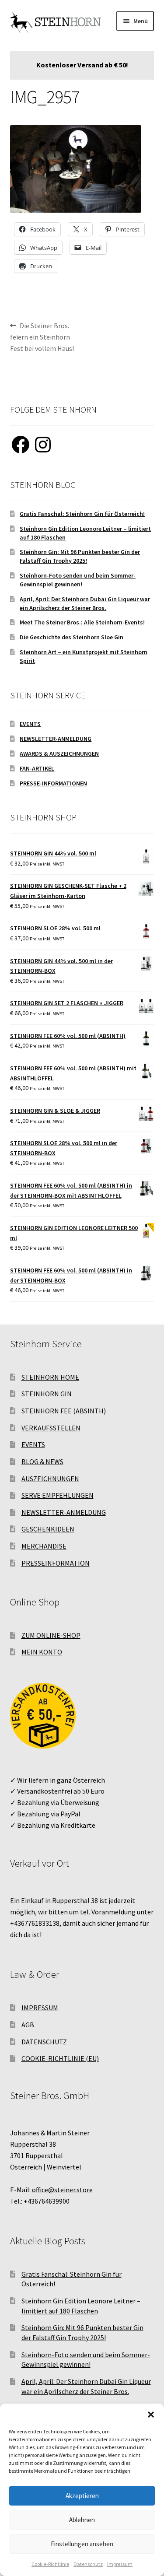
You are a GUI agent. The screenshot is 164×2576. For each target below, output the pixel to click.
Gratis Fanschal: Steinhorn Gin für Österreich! (82, 514)
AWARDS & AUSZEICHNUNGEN (59, 754)
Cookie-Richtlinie (50, 2564)
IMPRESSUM (40, 2008)
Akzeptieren (82, 2496)
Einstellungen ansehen (82, 2544)
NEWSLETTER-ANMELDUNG (56, 739)
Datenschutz (88, 2564)
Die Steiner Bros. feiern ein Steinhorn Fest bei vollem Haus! (42, 337)
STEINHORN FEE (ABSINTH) (64, 1411)
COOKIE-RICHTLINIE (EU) (60, 2058)
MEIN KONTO (42, 1652)
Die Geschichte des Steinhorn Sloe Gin (72, 637)
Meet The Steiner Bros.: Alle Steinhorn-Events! (82, 622)
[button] (151, 2415)
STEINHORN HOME (50, 1377)
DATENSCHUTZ (44, 2042)
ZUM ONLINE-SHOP (51, 1635)
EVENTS (30, 724)
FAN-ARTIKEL (37, 768)
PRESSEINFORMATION (56, 1563)
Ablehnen (82, 2520)
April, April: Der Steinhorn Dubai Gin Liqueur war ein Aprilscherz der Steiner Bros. (85, 603)
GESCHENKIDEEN (48, 1529)
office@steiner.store (62, 2190)
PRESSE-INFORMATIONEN (53, 783)
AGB (28, 2025)
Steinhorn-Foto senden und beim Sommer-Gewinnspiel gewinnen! (78, 580)
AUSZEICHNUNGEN (50, 1479)
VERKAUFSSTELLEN (51, 1428)
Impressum (120, 2564)
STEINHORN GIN (47, 1394)
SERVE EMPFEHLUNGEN (58, 1495)
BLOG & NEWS (42, 1461)
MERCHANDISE (44, 1546)
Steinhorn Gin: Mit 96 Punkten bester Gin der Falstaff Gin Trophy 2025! (80, 556)
